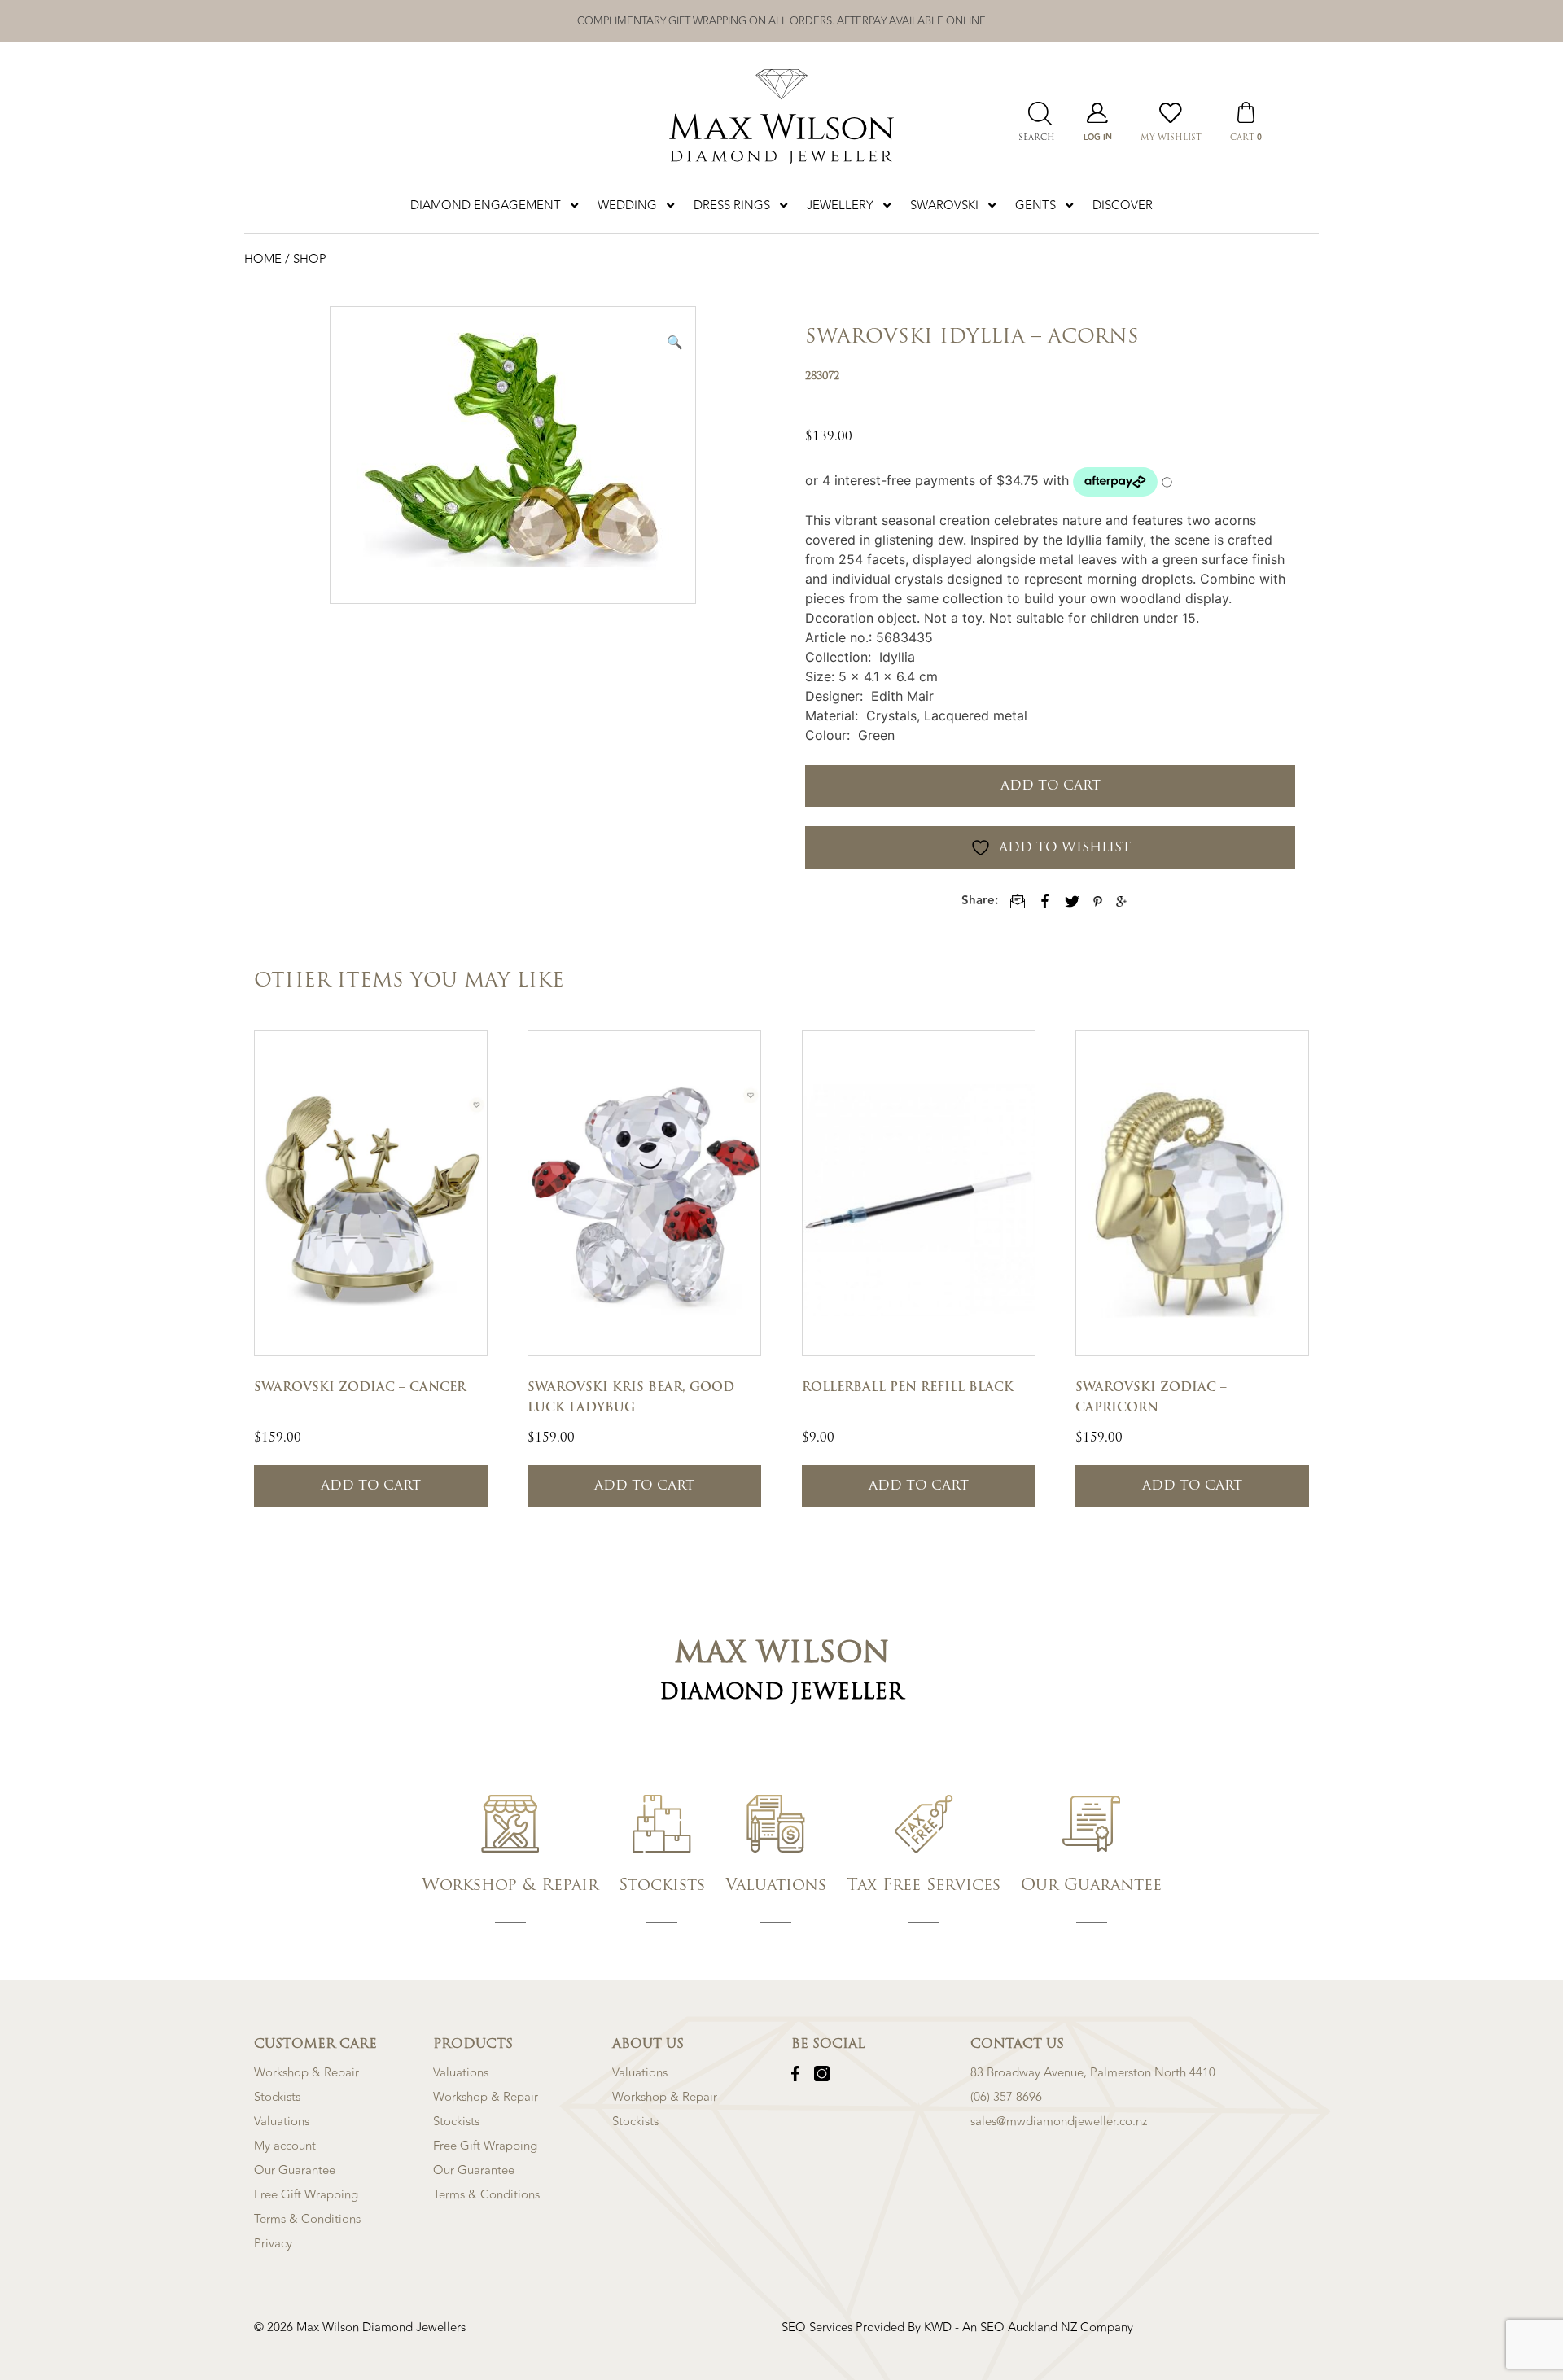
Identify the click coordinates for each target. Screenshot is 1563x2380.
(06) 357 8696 (1006, 2097)
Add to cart (1051, 786)
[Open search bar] (1036, 114)
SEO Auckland (1020, 2327)
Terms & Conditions (307, 2219)
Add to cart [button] (371, 1486)
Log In (1098, 138)
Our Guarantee (295, 2170)
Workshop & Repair (306, 2073)
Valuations (282, 2122)
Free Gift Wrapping (306, 2195)
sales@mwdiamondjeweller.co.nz (1059, 2122)
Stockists (277, 2097)
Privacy (273, 2244)
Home (265, 259)
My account (285, 2146)
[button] (675, 342)
